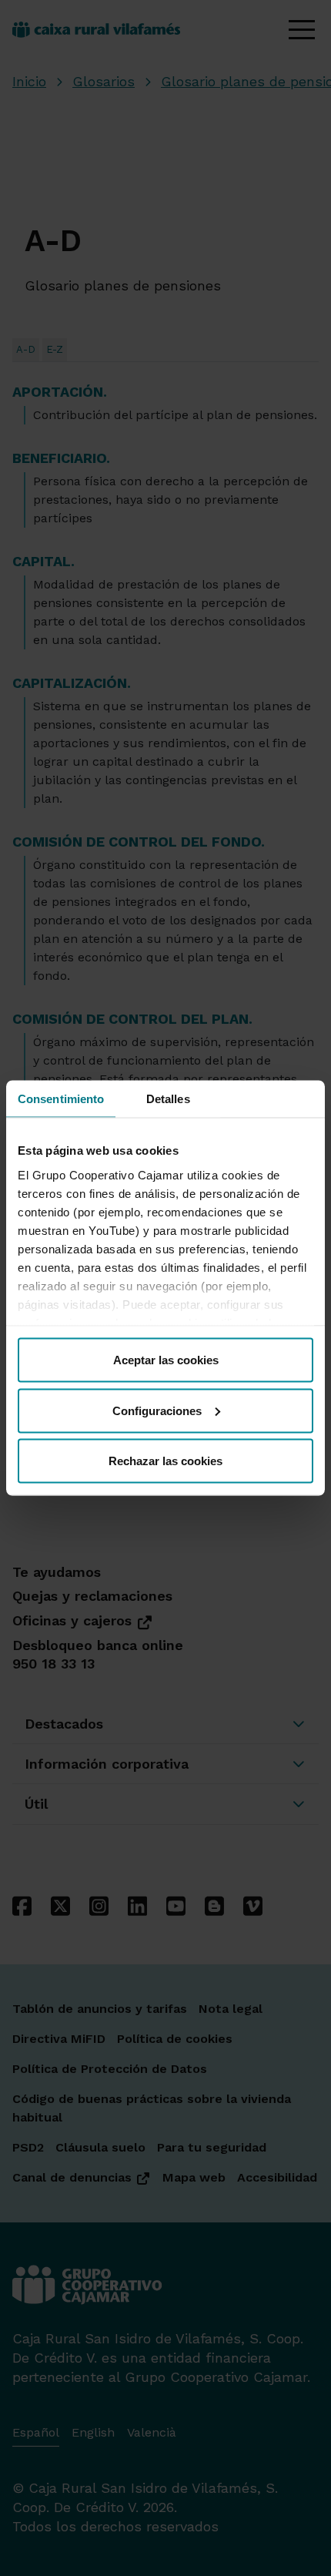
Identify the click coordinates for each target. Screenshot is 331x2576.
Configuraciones (157, 1410)
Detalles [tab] (168, 1099)
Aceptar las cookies (166, 1360)
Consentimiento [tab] (61, 1099)
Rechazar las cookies (165, 1461)
